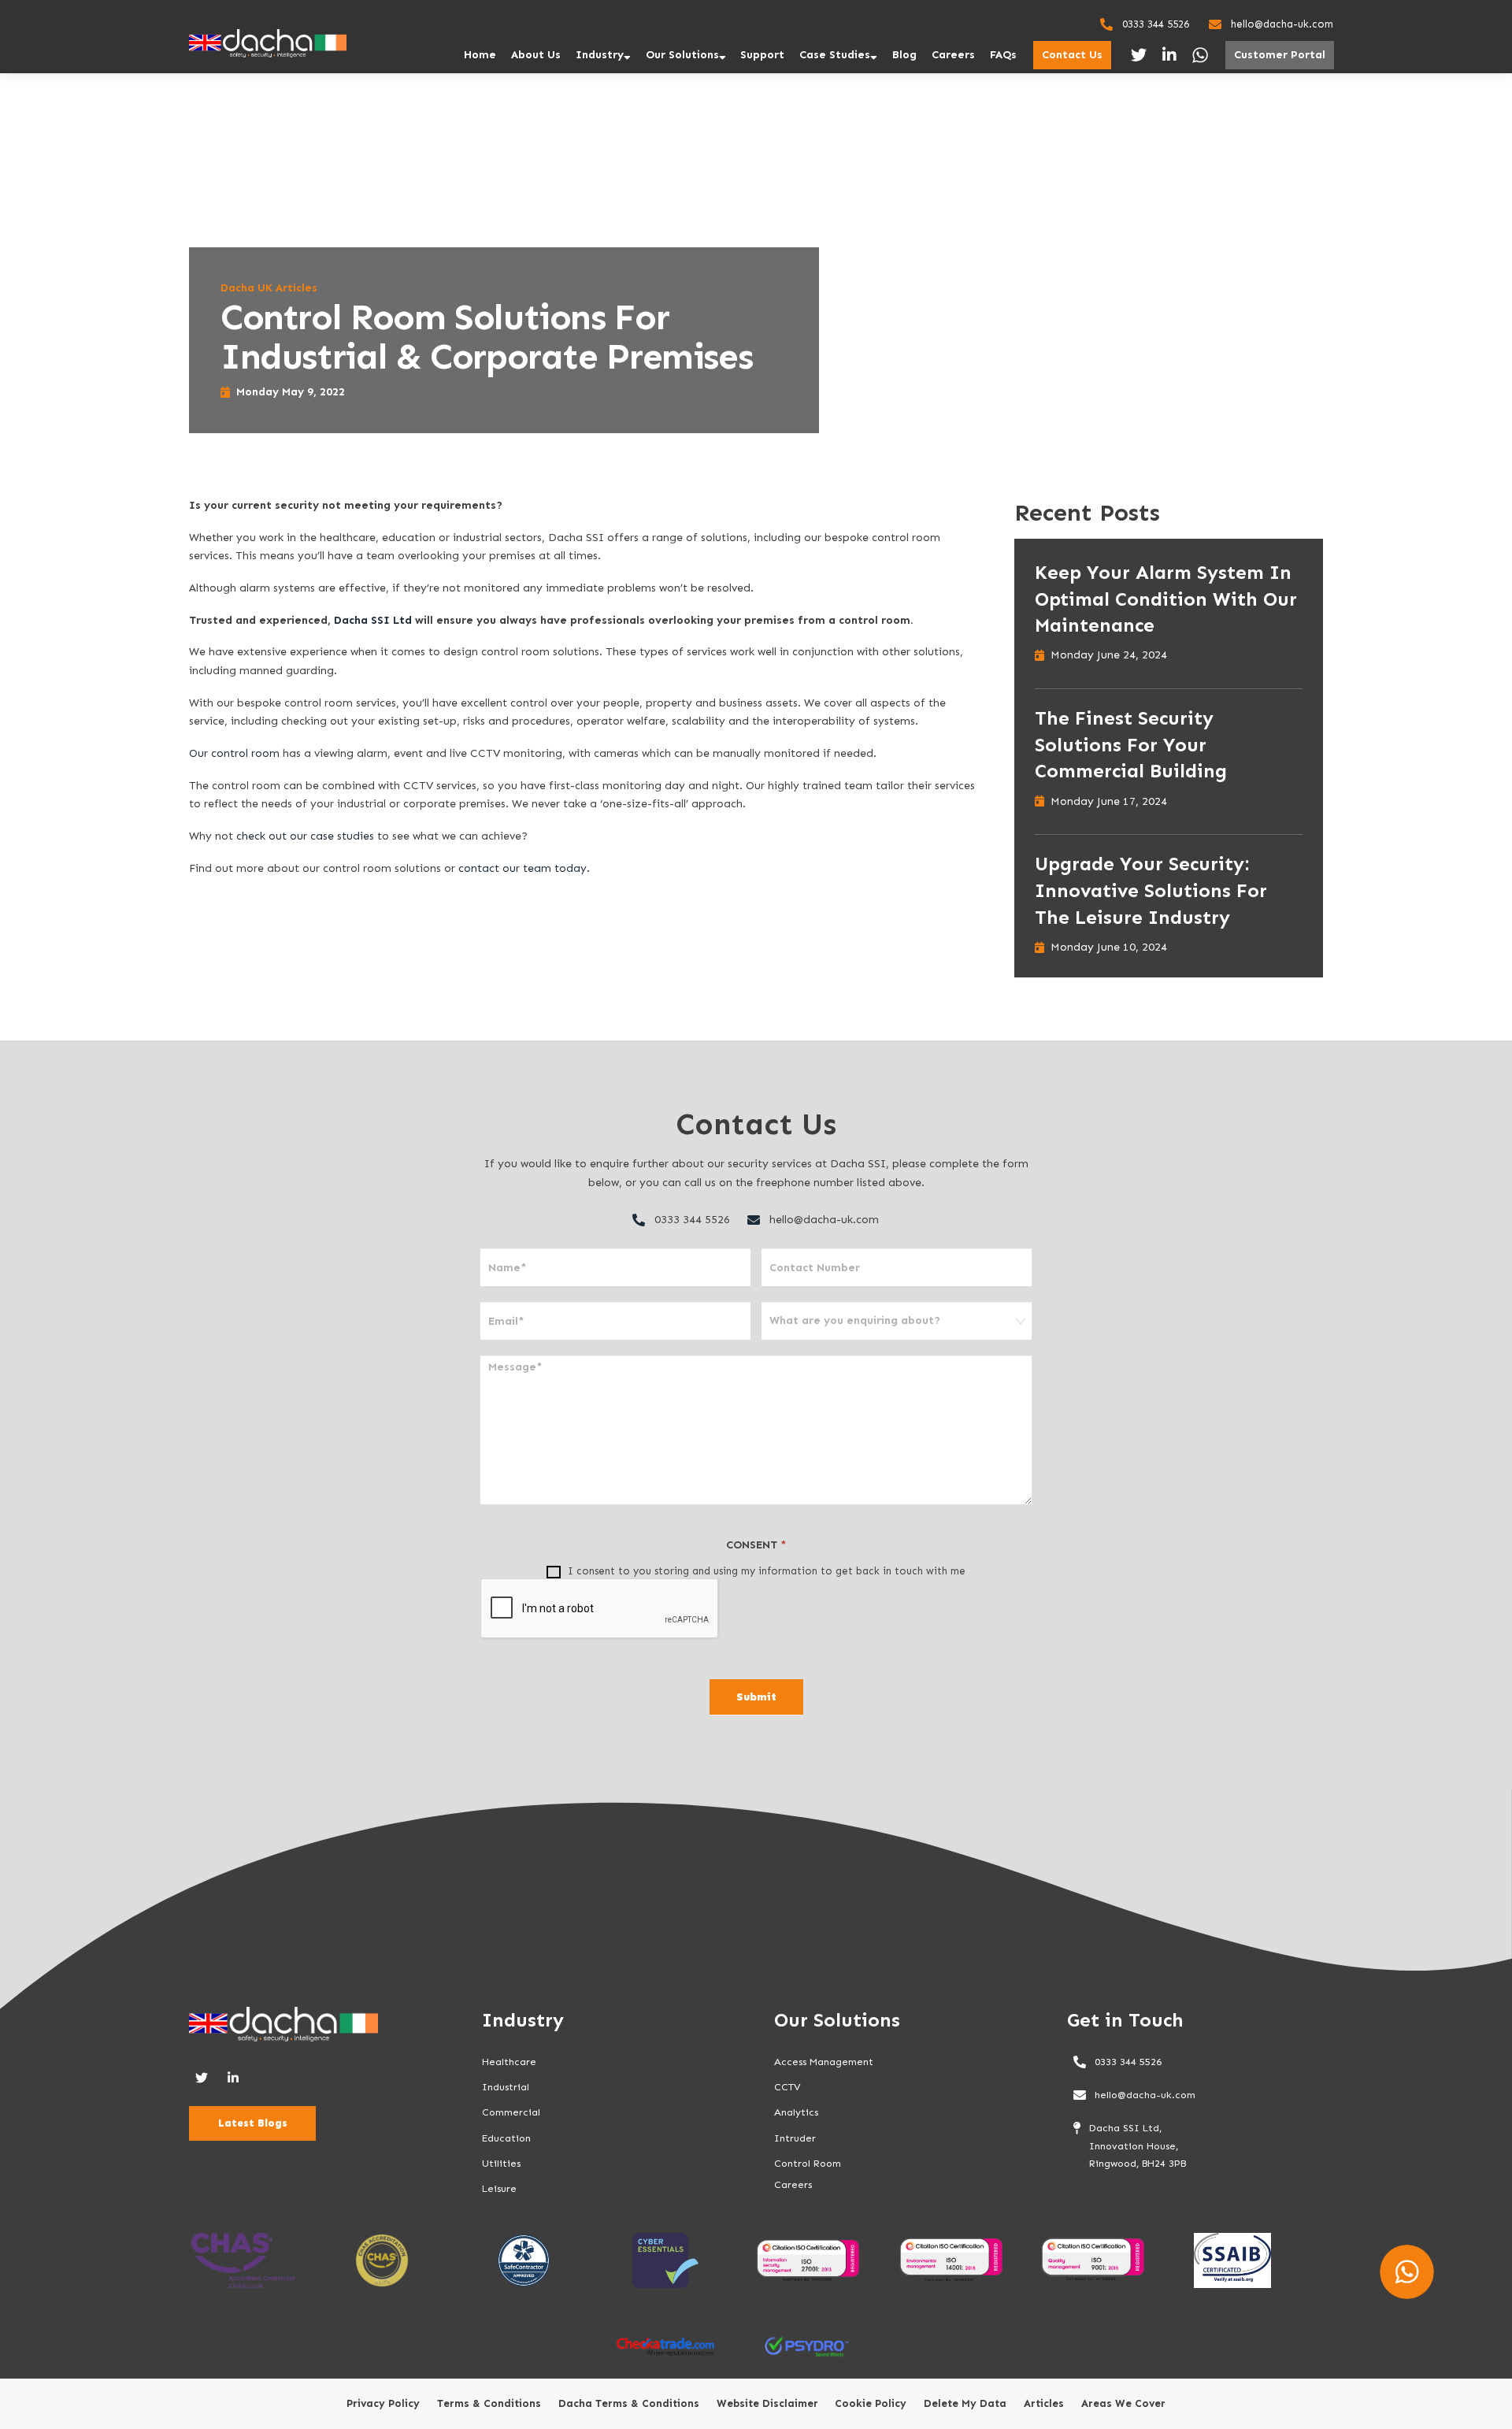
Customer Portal (1280, 55)
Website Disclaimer (767, 2404)
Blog (904, 55)
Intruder (795, 2138)
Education (506, 2138)
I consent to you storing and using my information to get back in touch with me (765, 1571)
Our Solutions (682, 55)
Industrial (506, 2087)
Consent (756, 1545)
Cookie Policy (871, 2404)
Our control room (234, 753)
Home (480, 55)
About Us (536, 55)
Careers (953, 55)
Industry (600, 55)
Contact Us (1072, 55)
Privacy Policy (383, 2404)
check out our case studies (305, 836)
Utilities (501, 2163)
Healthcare (509, 2062)
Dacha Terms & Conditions (629, 2404)
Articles (1044, 2404)
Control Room (808, 2163)
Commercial (511, 2112)
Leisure (499, 2188)
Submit (756, 1697)
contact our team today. (524, 868)
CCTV (787, 2087)
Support (762, 55)
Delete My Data (965, 2404)
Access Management (824, 2062)
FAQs (1003, 55)
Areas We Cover (1123, 2404)
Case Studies (835, 55)
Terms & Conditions (489, 2404)
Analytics (796, 2112)
